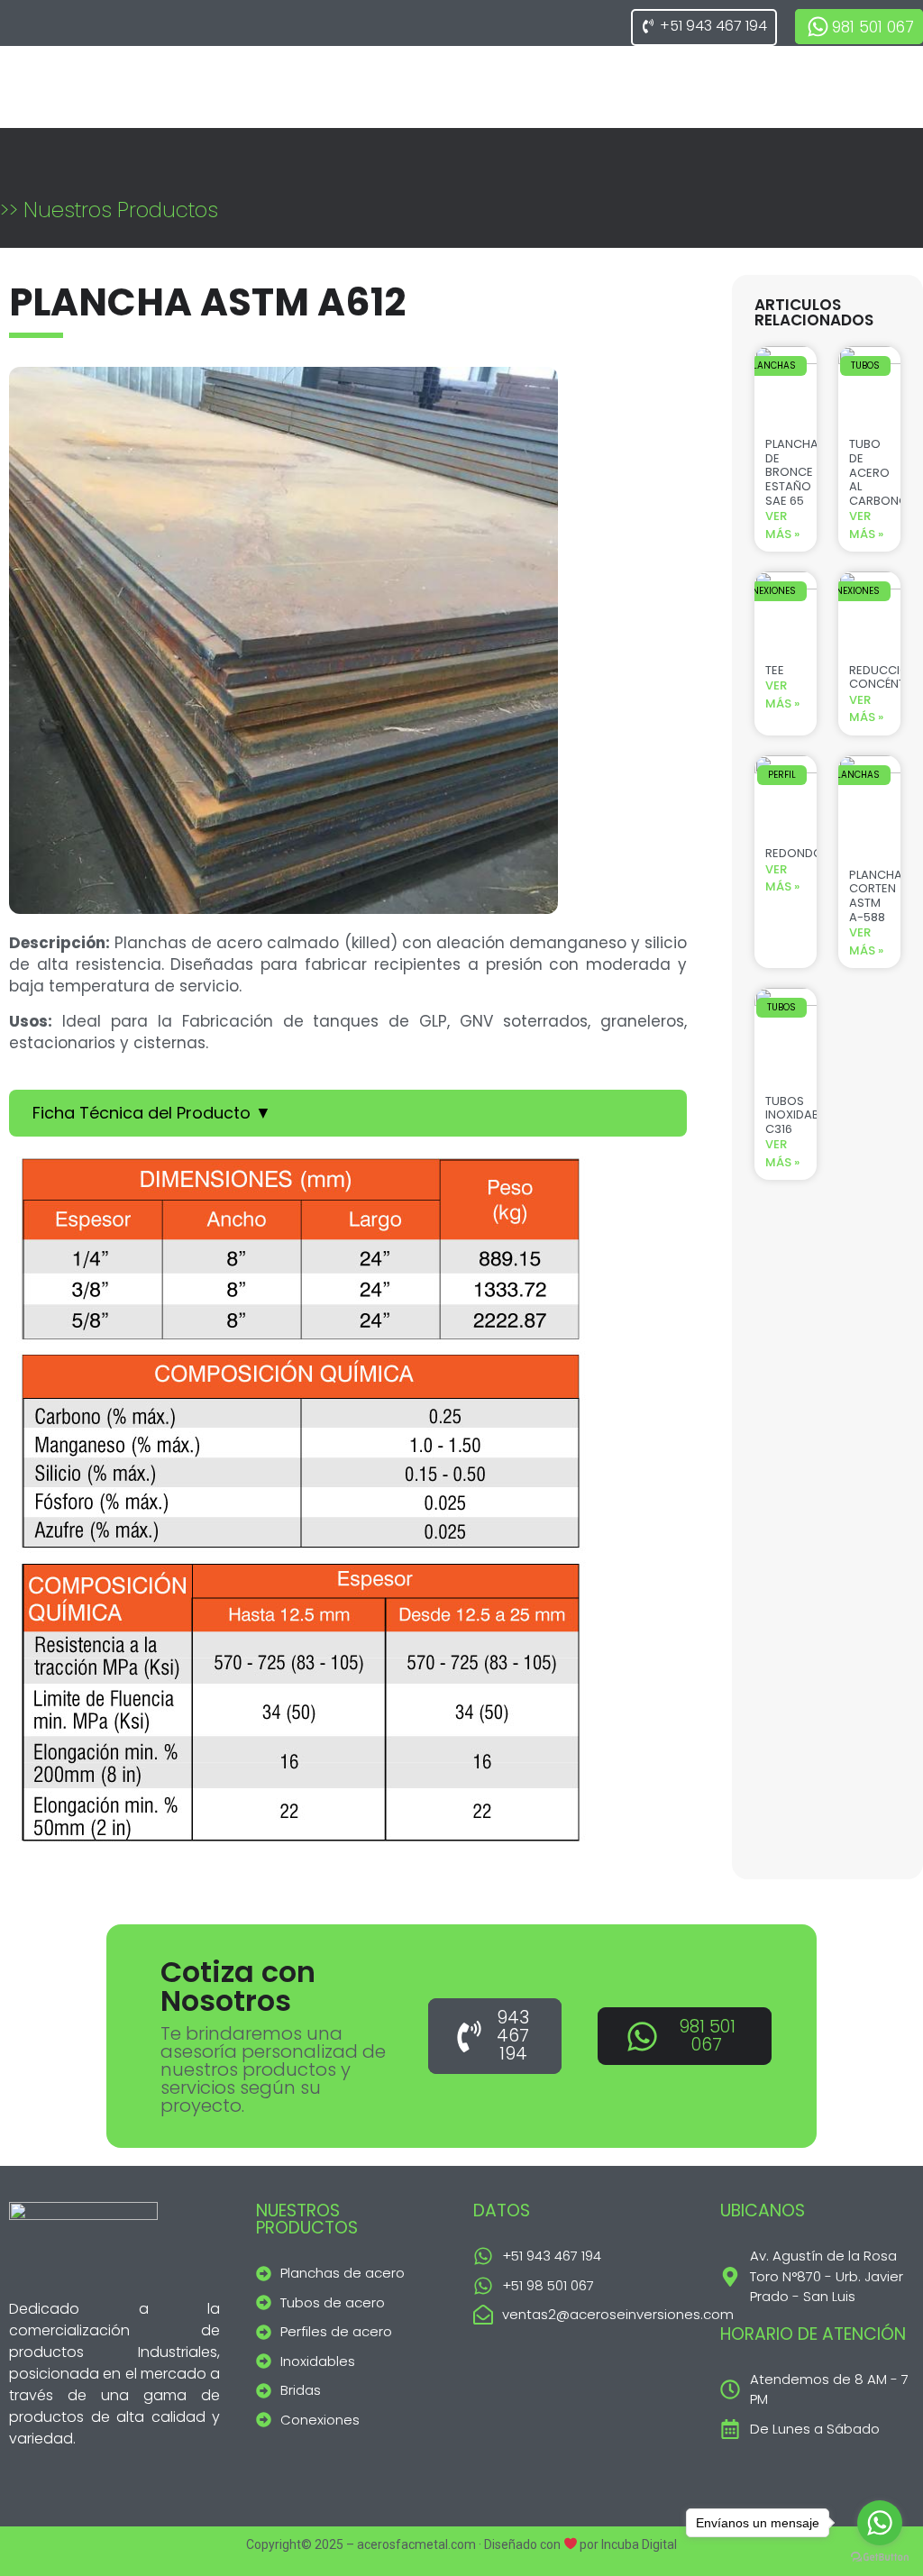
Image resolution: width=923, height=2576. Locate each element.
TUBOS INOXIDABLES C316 (801, 1115)
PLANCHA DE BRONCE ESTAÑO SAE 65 (792, 472)
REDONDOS (798, 853)
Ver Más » (782, 525)
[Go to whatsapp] (880, 2523)
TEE (775, 670)
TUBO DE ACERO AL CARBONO (879, 472)
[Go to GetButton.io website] (880, 2558)
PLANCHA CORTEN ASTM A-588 (876, 896)
